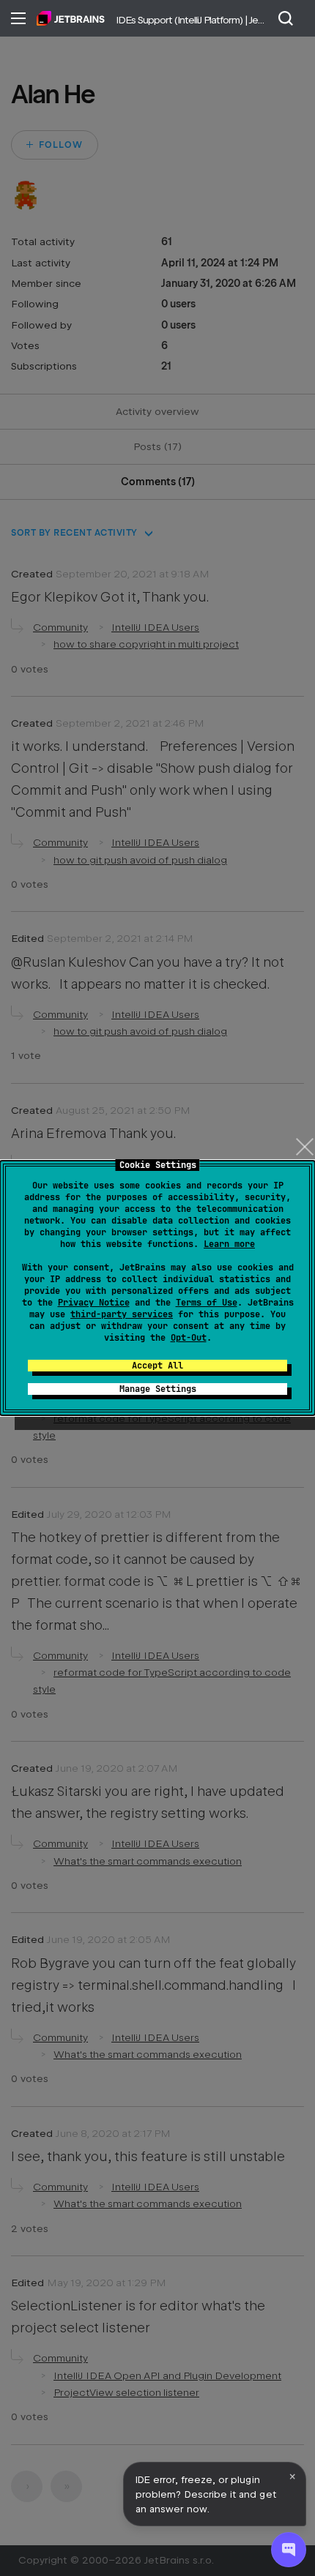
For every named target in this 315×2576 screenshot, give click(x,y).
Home (71, 18)
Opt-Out (189, 1338)
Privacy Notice (94, 1303)
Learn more (229, 1244)
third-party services (122, 1314)
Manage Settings (158, 1389)
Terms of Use (207, 1303)
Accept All (157, 1366)
